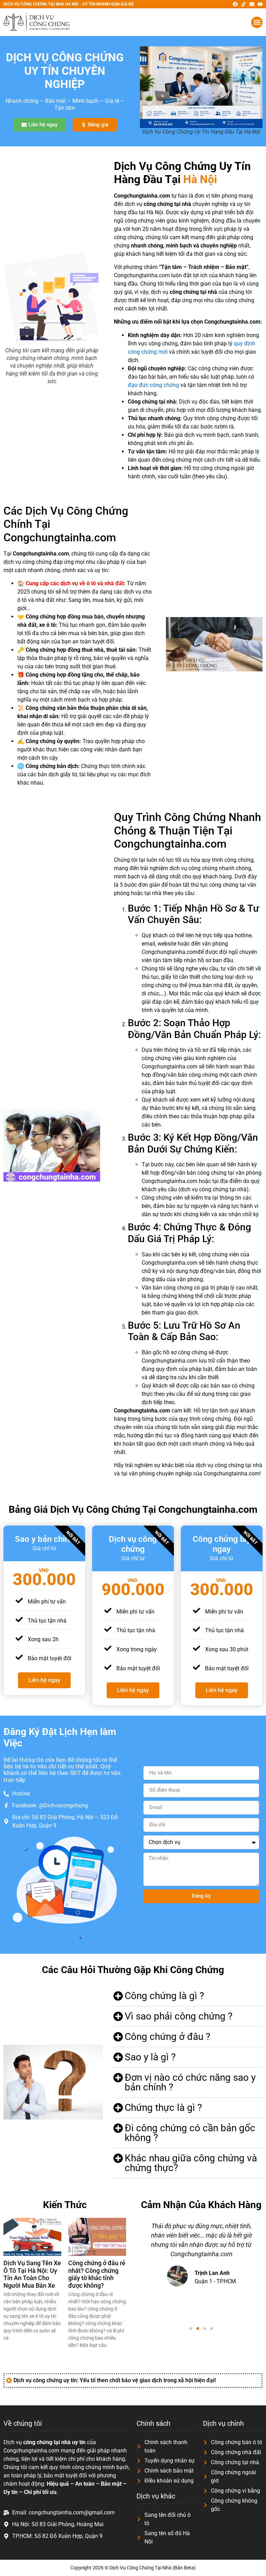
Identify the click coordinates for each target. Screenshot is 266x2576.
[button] (257, 22)
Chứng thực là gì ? (163, 2108)
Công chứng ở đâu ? (167, 2037)
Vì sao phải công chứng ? (179, 2016)
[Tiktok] (243, 4)
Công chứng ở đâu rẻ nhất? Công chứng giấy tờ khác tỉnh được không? (97, 2274)
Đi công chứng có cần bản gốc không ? (190, 2133)
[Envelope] (252, 4)
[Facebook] (235, 4)
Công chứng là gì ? (164, 1996)
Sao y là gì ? (150, 2057)
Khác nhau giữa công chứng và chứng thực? (191, 2163)
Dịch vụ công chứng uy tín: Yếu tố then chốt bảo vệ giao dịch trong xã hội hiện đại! (115, 2380)
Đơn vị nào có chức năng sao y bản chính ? (190, 2082)
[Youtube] (260, 4)
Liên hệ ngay (44, 1680)
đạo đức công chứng (153, 385)
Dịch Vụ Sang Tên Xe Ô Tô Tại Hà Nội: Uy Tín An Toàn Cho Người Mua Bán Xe (32, 2274)
